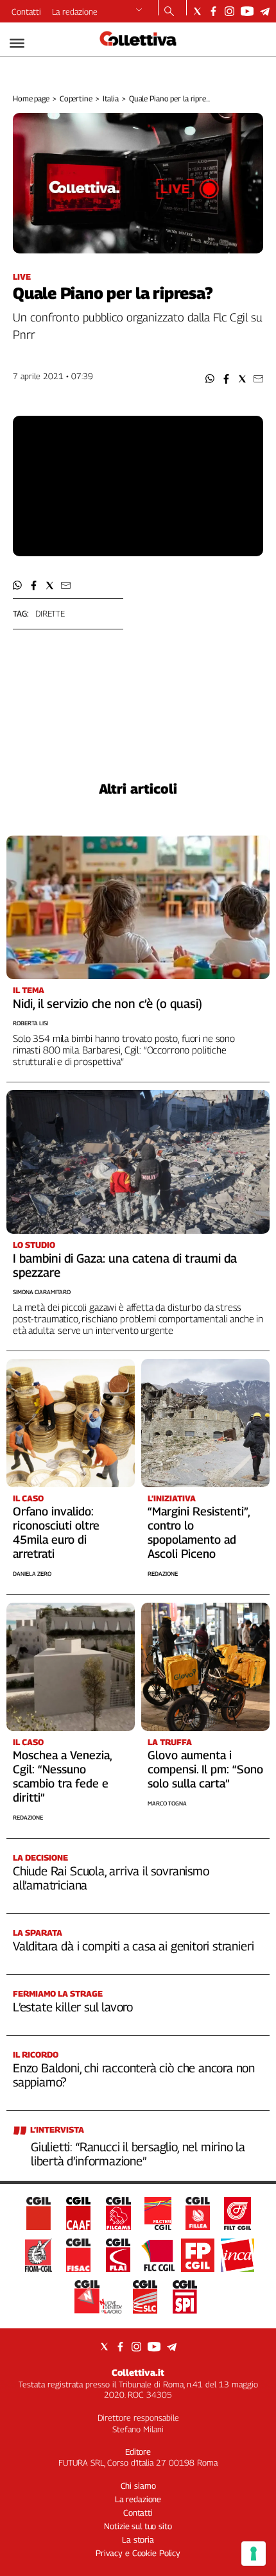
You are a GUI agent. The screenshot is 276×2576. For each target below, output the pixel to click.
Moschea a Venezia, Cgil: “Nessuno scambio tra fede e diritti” (62, 1776)
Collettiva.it (138, 2372)
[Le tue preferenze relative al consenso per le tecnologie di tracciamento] (254, 2554)
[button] (210, 379)
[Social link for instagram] (229, 11)
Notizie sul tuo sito (138, 2526)
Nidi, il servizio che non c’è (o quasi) (108, 1003)
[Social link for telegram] (265, 11)
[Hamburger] (17, 43)
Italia (111, 98)
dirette (50, 613)
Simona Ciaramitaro (42, 1292)
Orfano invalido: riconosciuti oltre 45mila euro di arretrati (56, 1532)
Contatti (26, 12)
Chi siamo (138, 2486)
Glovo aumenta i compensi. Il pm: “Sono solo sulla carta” (205, 1769)
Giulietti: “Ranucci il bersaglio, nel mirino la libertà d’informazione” (138, 2154)
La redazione (75, 12)
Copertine (76, 98)
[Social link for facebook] (213, 11)
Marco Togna (167, 1803)
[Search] (169, 12)
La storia (138, 2539)
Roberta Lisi (30, 1023)
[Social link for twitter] (197, 11)
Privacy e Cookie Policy (138, 2553)
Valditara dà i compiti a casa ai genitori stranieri (133, 1946)
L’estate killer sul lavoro (73, 2007)
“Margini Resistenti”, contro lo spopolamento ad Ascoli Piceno (199, 1532)
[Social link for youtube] (247, 11)
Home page (31, 98)
